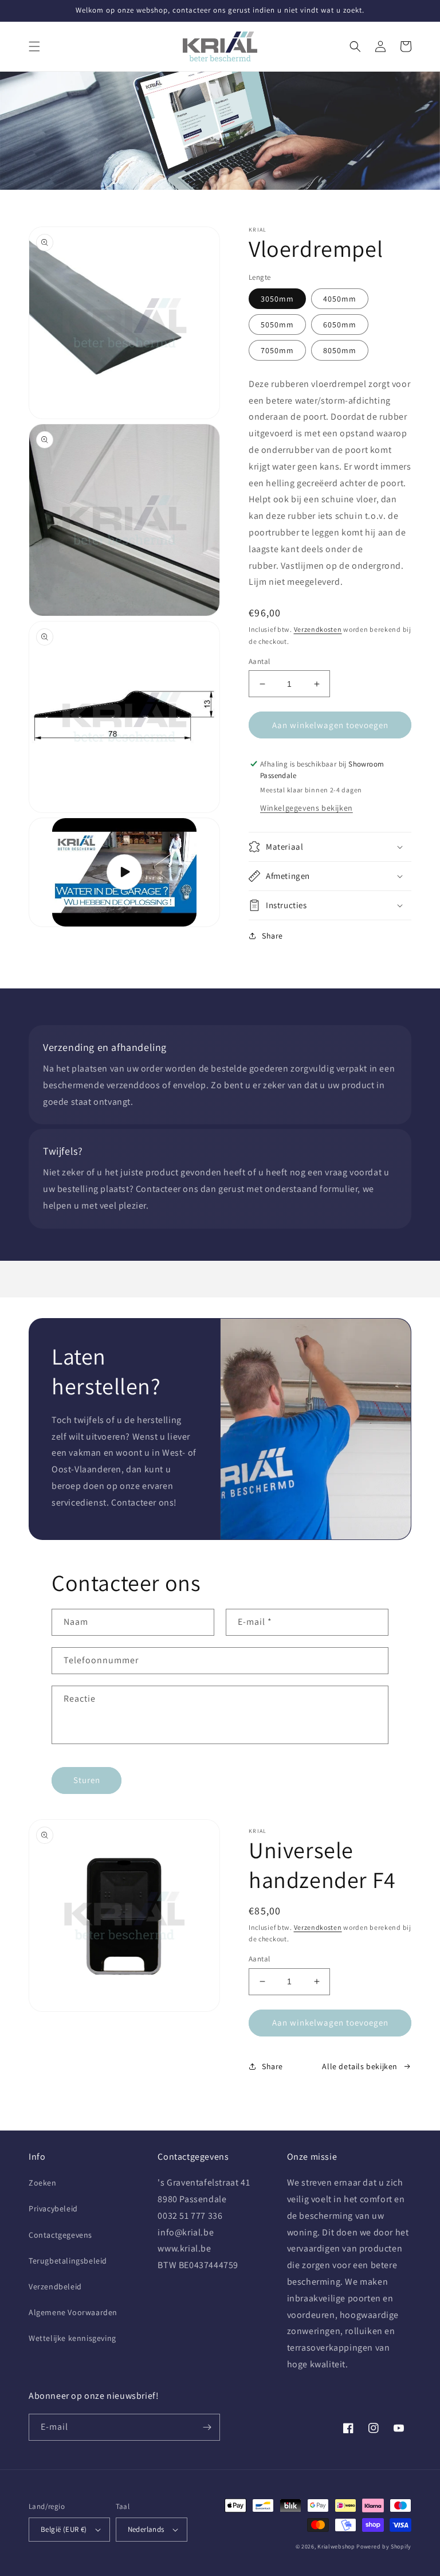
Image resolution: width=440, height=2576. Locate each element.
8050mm (340, 350)
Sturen (87, 1780)
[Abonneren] (207, 2427)
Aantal (259, 661)
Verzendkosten (318, 629)
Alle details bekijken (360, 2066)
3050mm (277, 299)
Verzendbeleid (55, 2286)
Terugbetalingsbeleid (68, 2261)
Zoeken (43, 2183)
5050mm (277, 325)
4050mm (340, 299)
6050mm (340, 325)
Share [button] (272, 936)
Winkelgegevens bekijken (307, 808)
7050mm (277, 350)
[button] (34, 46)
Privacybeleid (53, 2208)
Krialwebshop (336, 2546)
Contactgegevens (60, 2235)
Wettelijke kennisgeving (72, 2338)
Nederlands (146, 2529)
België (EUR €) (64, 2529)
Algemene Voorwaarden (73, 2312)
